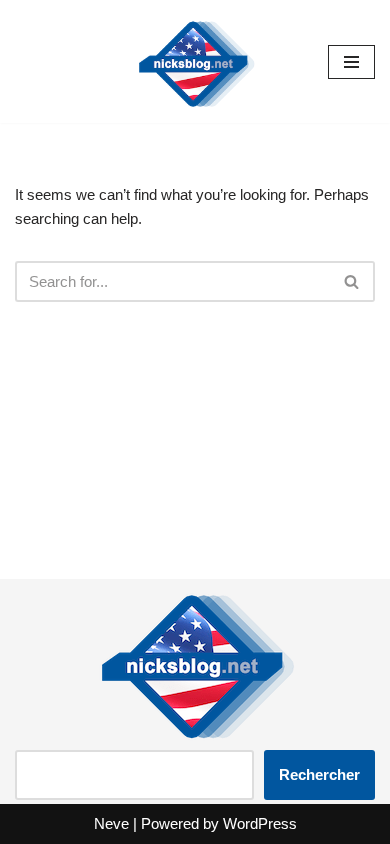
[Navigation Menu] (351, 62)
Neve (111, 823)
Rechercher (319, 774)
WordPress (260, 823)
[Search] (352, 281)
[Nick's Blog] (195, 61)
